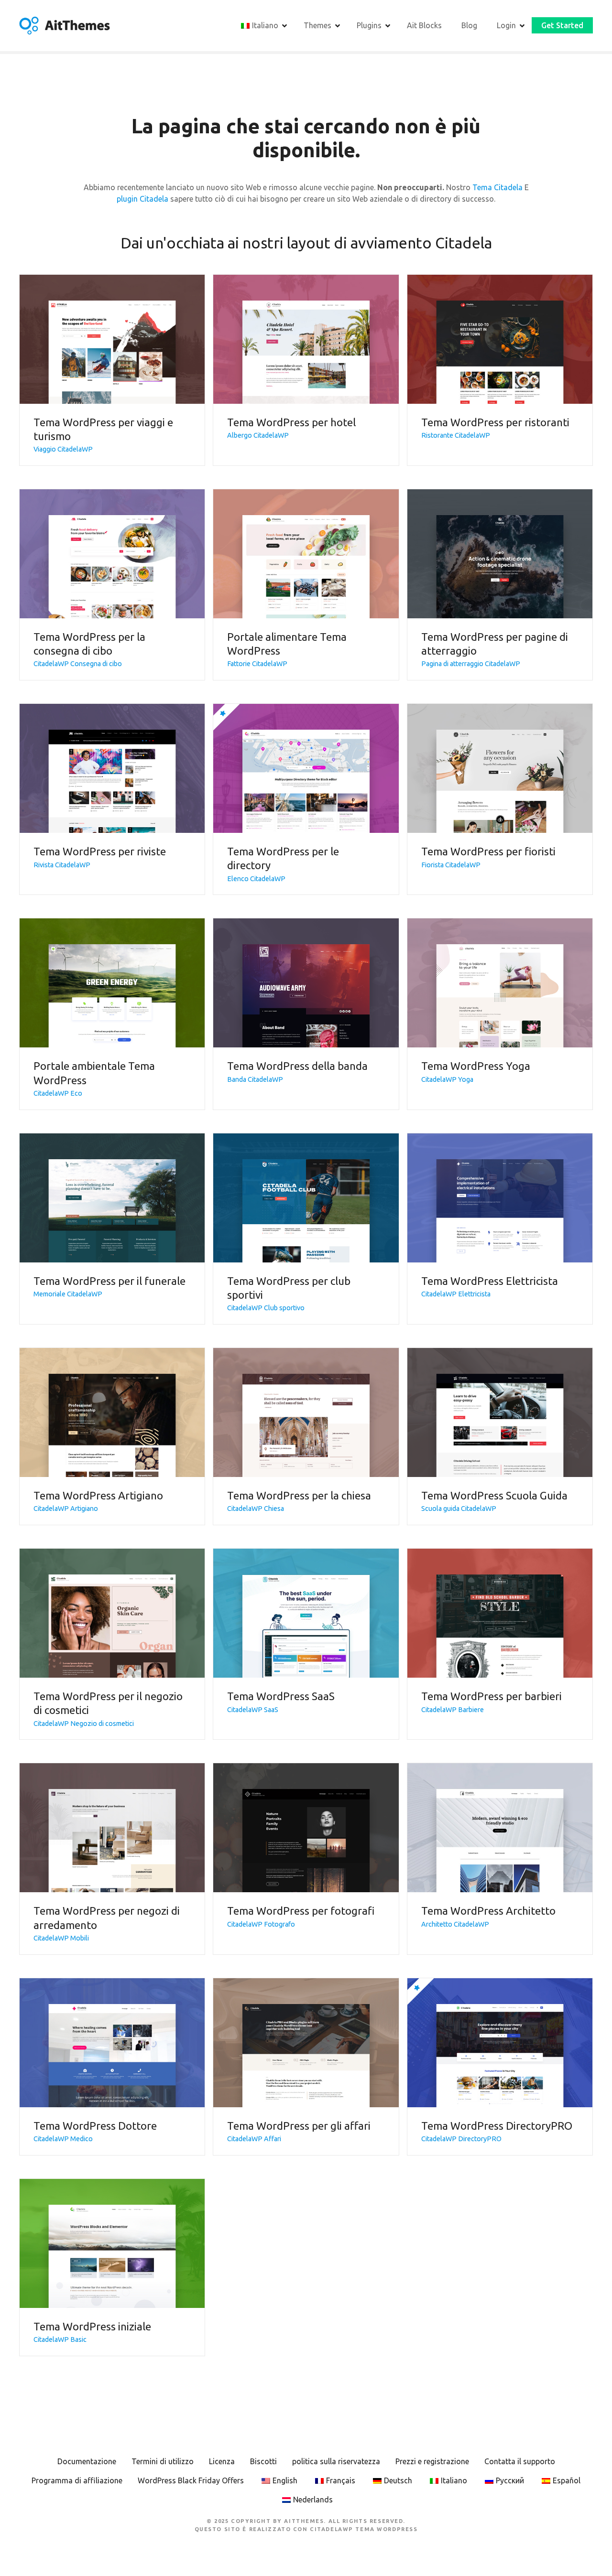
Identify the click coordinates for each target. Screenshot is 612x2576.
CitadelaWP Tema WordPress (364, 2529)
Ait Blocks (424, 25)
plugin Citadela (142, 199)
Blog (469, 25)
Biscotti (263, 2461)
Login (506, 25)
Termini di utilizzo (163, 2461)
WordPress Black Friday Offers (191, 2480)
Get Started (562, 25)
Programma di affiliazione (77, 2480)
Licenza (222, 2461)
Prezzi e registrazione (432, 2461)
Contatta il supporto (520, 2461)
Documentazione (87, 2461)
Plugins (369, 25)
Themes (317, 25)
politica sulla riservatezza (336, 2461)
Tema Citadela (497, 187)
